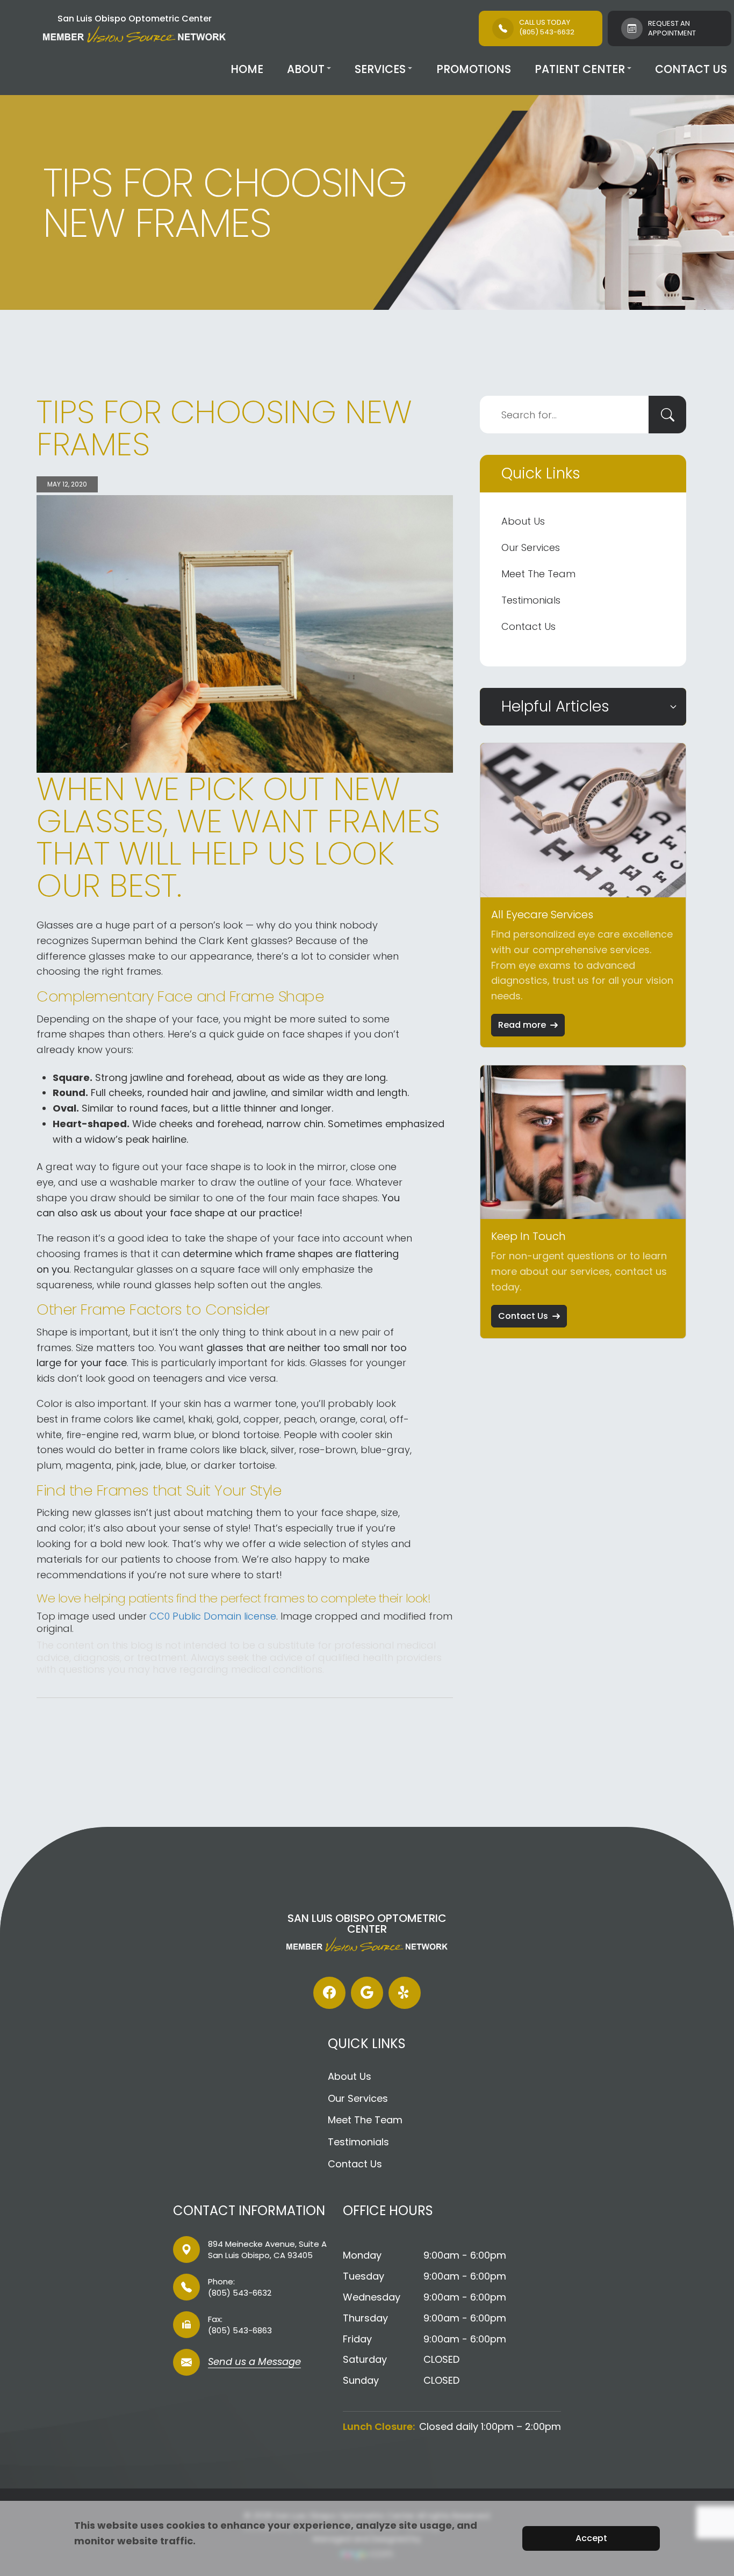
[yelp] (405, 1993)
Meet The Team (538, 574)
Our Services (531, 547)
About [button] (306, 69)
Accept (591, 2538)
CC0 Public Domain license (213, 1616)
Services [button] (380, 69)
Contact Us (691, 69)
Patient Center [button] (580, 69)
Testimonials (531, 600)
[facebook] (329, 1993)
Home (247, 69)
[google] (367, 1993)
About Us (523, 521)
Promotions (474, 69)
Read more (522, 1025)
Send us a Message (254, 2363)
